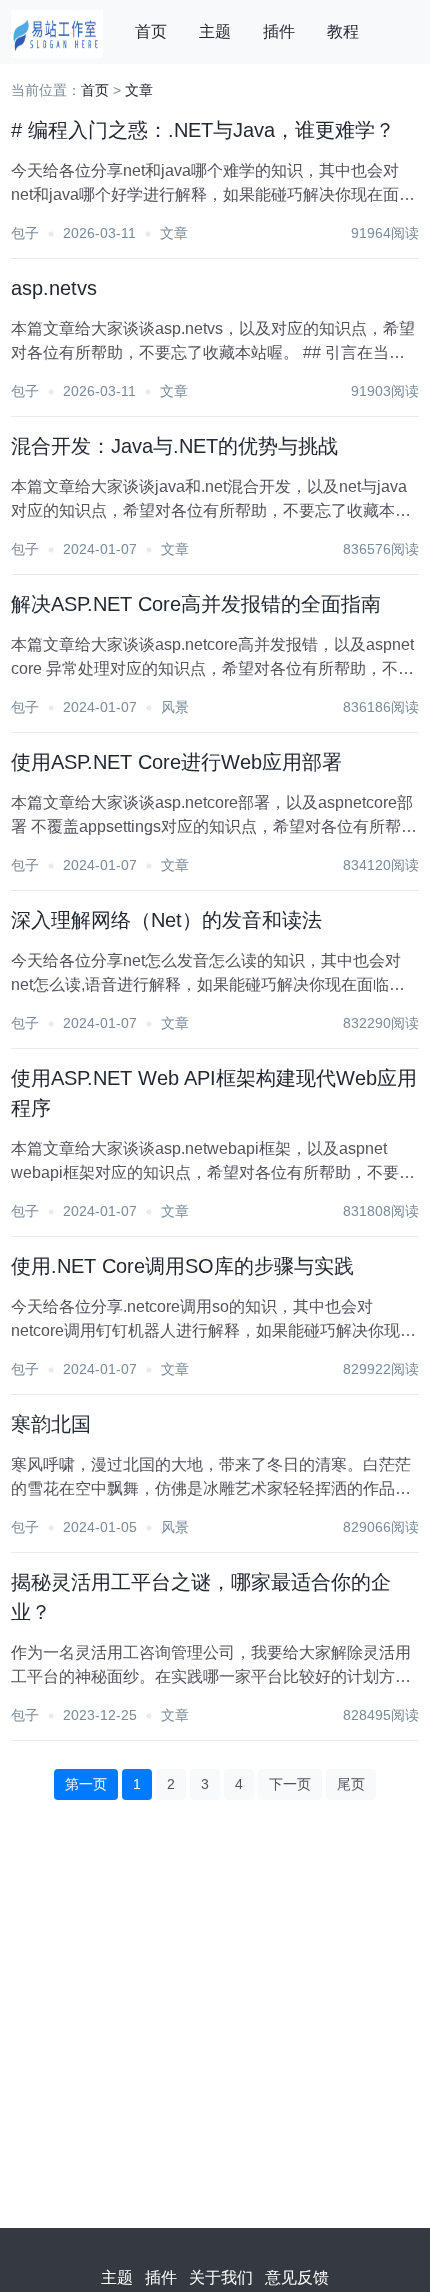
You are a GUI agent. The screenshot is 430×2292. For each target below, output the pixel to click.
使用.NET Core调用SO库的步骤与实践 (182, 1266)
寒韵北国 (51, 1424)
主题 (215, 31)
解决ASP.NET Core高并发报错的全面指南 (196, 604)
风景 (175, 707)
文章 (139, 90)
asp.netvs (54, 288)
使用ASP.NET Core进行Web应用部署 (176, 762)
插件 (279, 31)
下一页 (290, 1784)
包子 (25, 233)
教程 (343, 31)
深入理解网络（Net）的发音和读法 (166, 920)
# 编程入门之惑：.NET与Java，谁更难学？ (203, 130)
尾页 (351, 1784)
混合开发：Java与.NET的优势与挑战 (174, 446)
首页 (151, 31)
